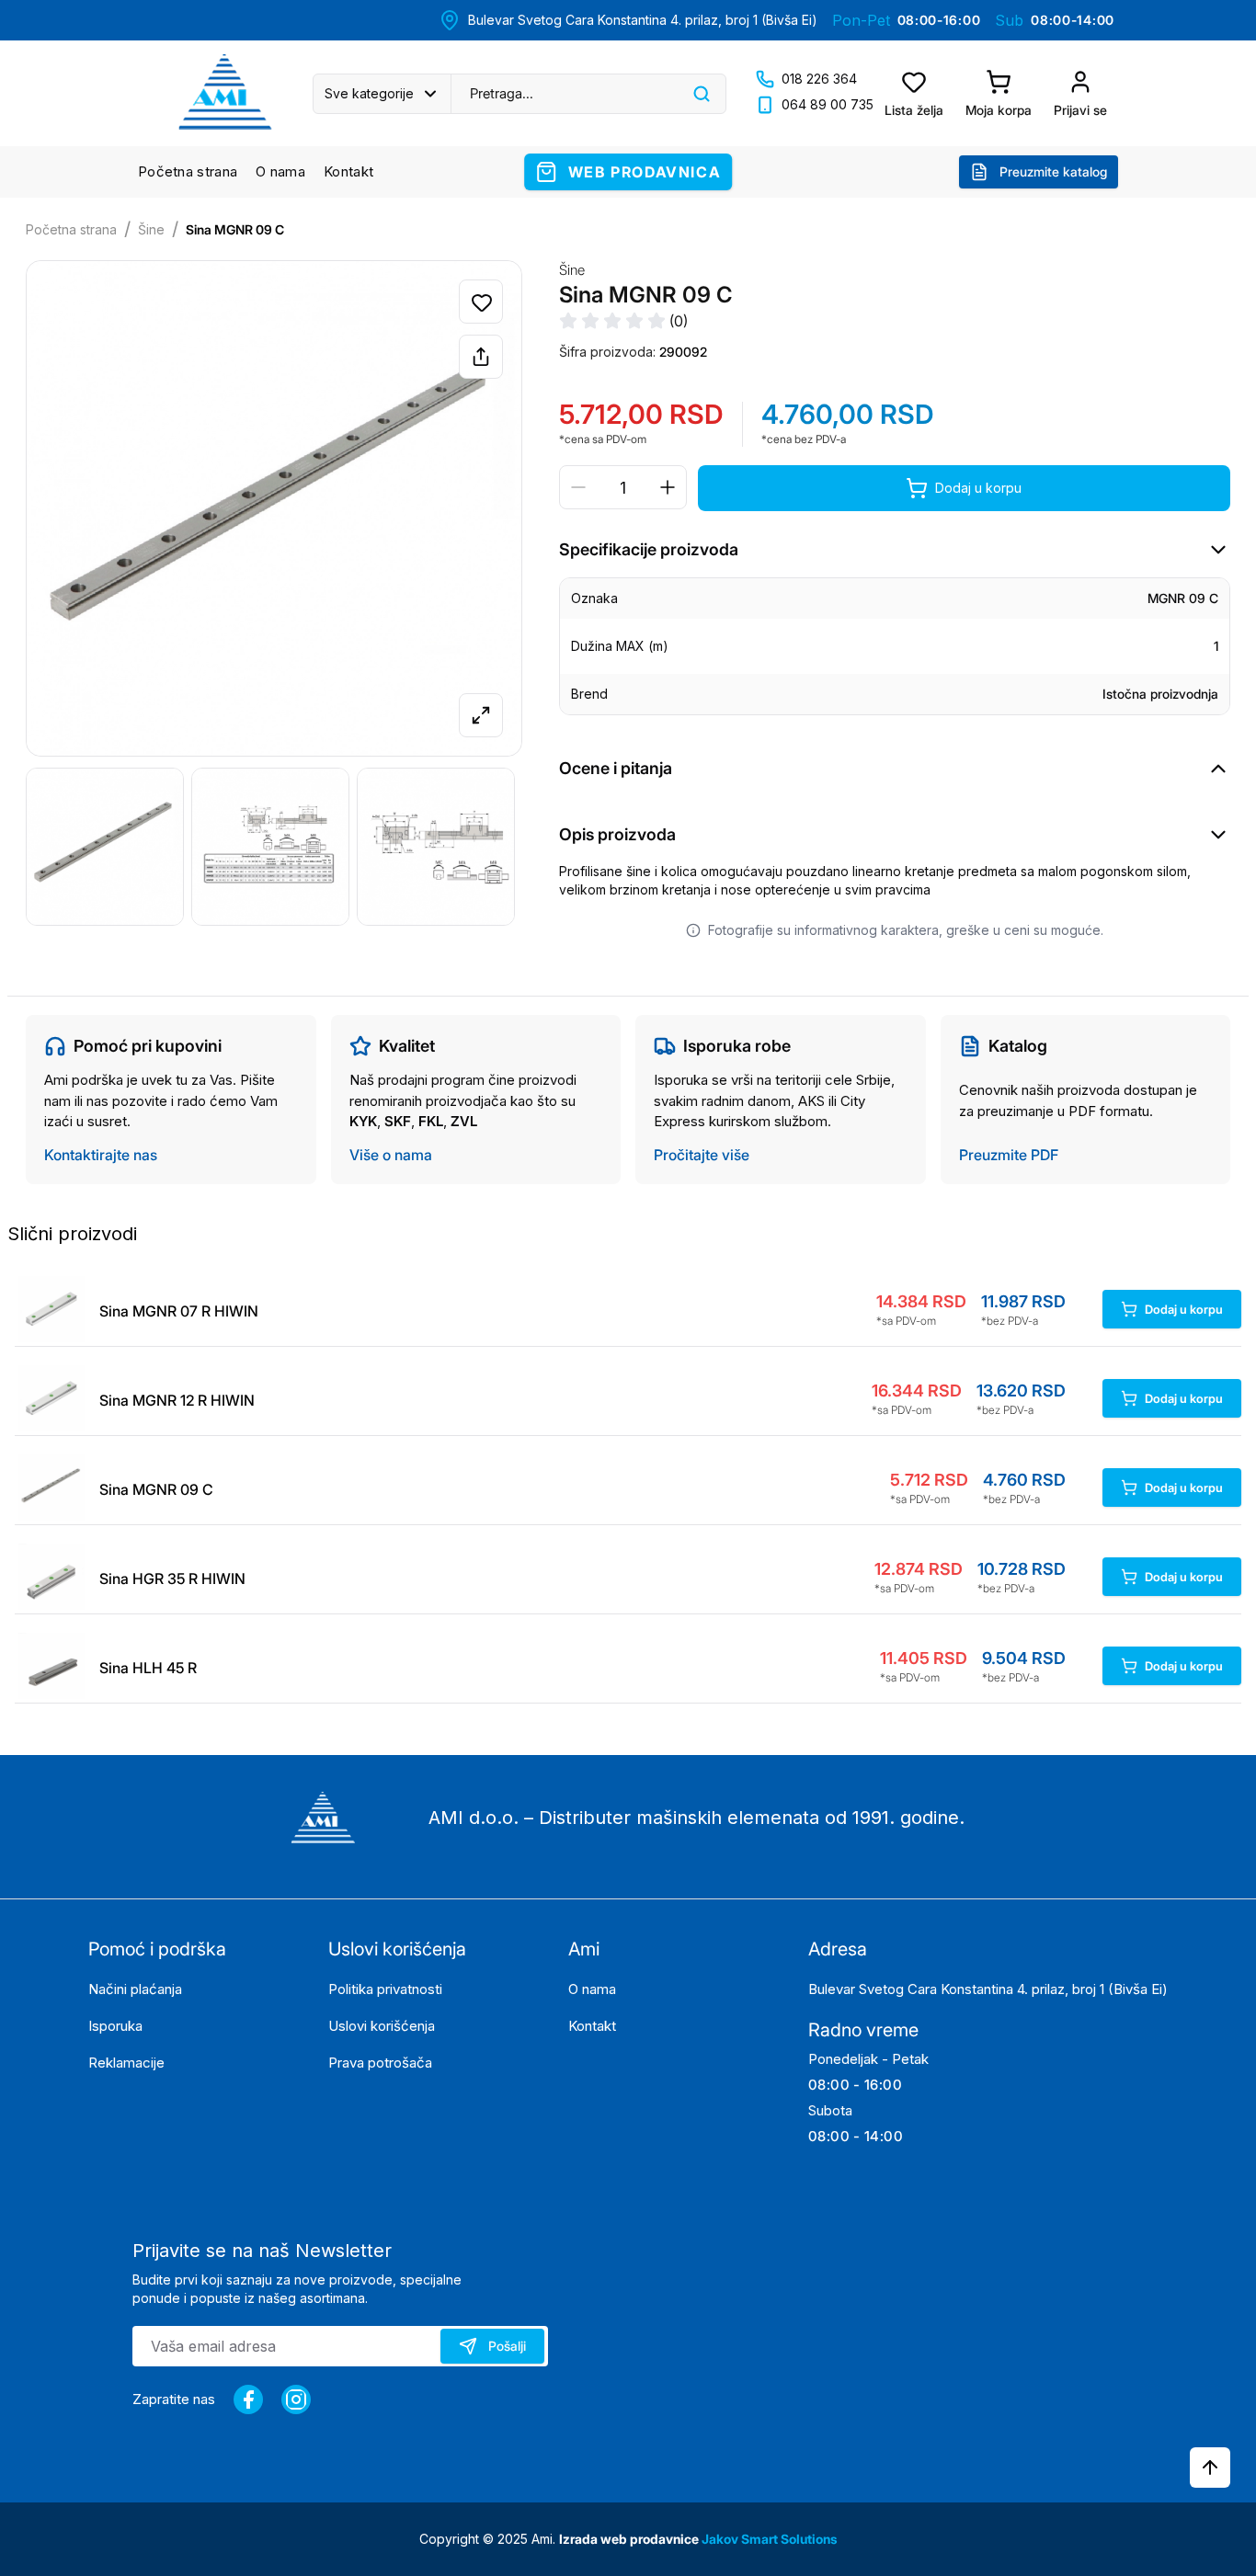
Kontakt (348, 171)
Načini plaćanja (135, 1989)
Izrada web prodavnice (630, 2539)
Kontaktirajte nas (101, 1155)
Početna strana (188, 171)
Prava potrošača (380, 2063)
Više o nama (391, 1155)
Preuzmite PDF (1009, 1155)
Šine (151, 229)
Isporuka (115, 2026)
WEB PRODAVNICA (645, 172)
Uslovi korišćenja (382, 2026)
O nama (280, 171)
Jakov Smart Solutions (770, 2539)
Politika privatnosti (385, 1989)
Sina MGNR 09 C (235, 229)
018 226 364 (819, 79)
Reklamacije (126, 2063)
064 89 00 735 (828, 104)
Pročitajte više (702, 1155)
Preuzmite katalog (1053, 171)
